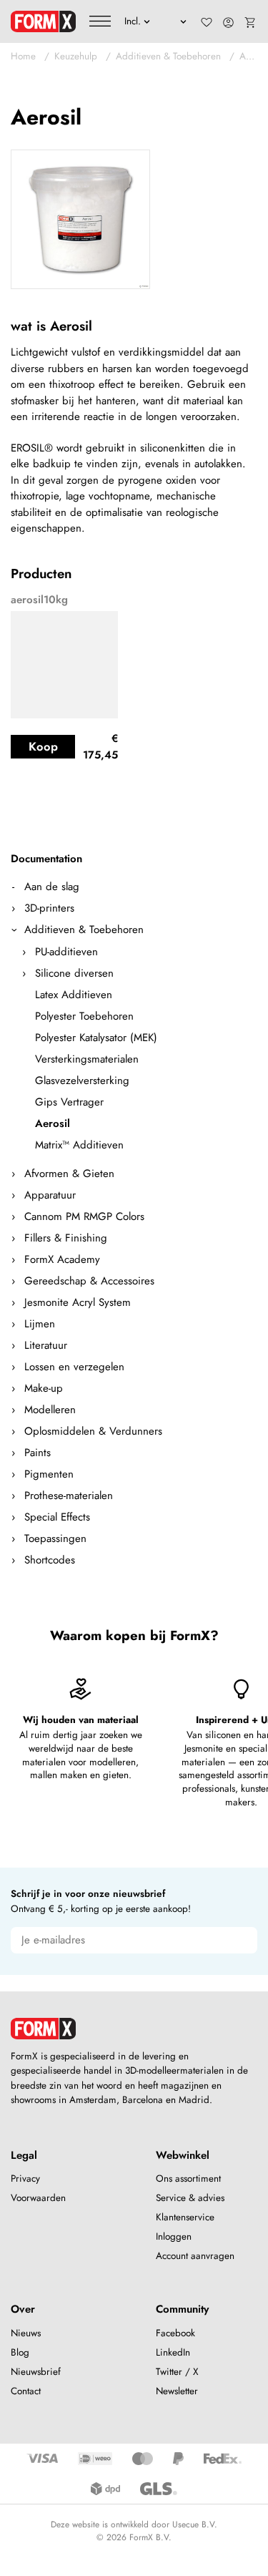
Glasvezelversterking (82, 1080)
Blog (20, 2352)
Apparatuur (50, 1195)
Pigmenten (49, 1474)
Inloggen (174, 2236)
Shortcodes (50, 1560)
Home (23, 56)
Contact (26, 2391)
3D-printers (49, 908)
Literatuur (46, 1345)
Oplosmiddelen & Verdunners (93, 1431)
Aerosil (254, 56)
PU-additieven (66, 952)
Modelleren (50, 1410)
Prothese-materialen (69, 1496)
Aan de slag (52, 887)
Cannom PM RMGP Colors (84, 1216)
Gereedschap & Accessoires (89, 1281)
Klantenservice (185, 2217)
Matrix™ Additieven (79, 1145)
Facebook (175, 2333)
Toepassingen (55, 1538)
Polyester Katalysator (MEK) (96, 1038)
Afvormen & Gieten (69, 1174)
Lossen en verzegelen (74, 1367)
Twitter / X (177, 2372)
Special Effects (57, 1517)
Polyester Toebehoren (84, 1016)
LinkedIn (173, 2352)
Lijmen (40, 1324)
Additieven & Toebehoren (168, 56)
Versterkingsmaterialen (87, 1059)
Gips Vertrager (69, 1102)
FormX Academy (62, 1259)
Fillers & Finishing (66, 1238)
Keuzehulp (76, 56)
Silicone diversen (74, 973)
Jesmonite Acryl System (78, 1302)
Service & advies (190, 2198)
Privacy (25, 2179)
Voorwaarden (38, 2198)
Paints (38, 1453)
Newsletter (177, 2391)
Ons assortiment (188, 2179)
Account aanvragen (195, 2256)
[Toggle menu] (100, 21)
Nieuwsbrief (36, 2372)
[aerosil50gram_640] (80, 219)
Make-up (44, 1388)
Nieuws (26, 2333)
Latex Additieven (74, 995)
